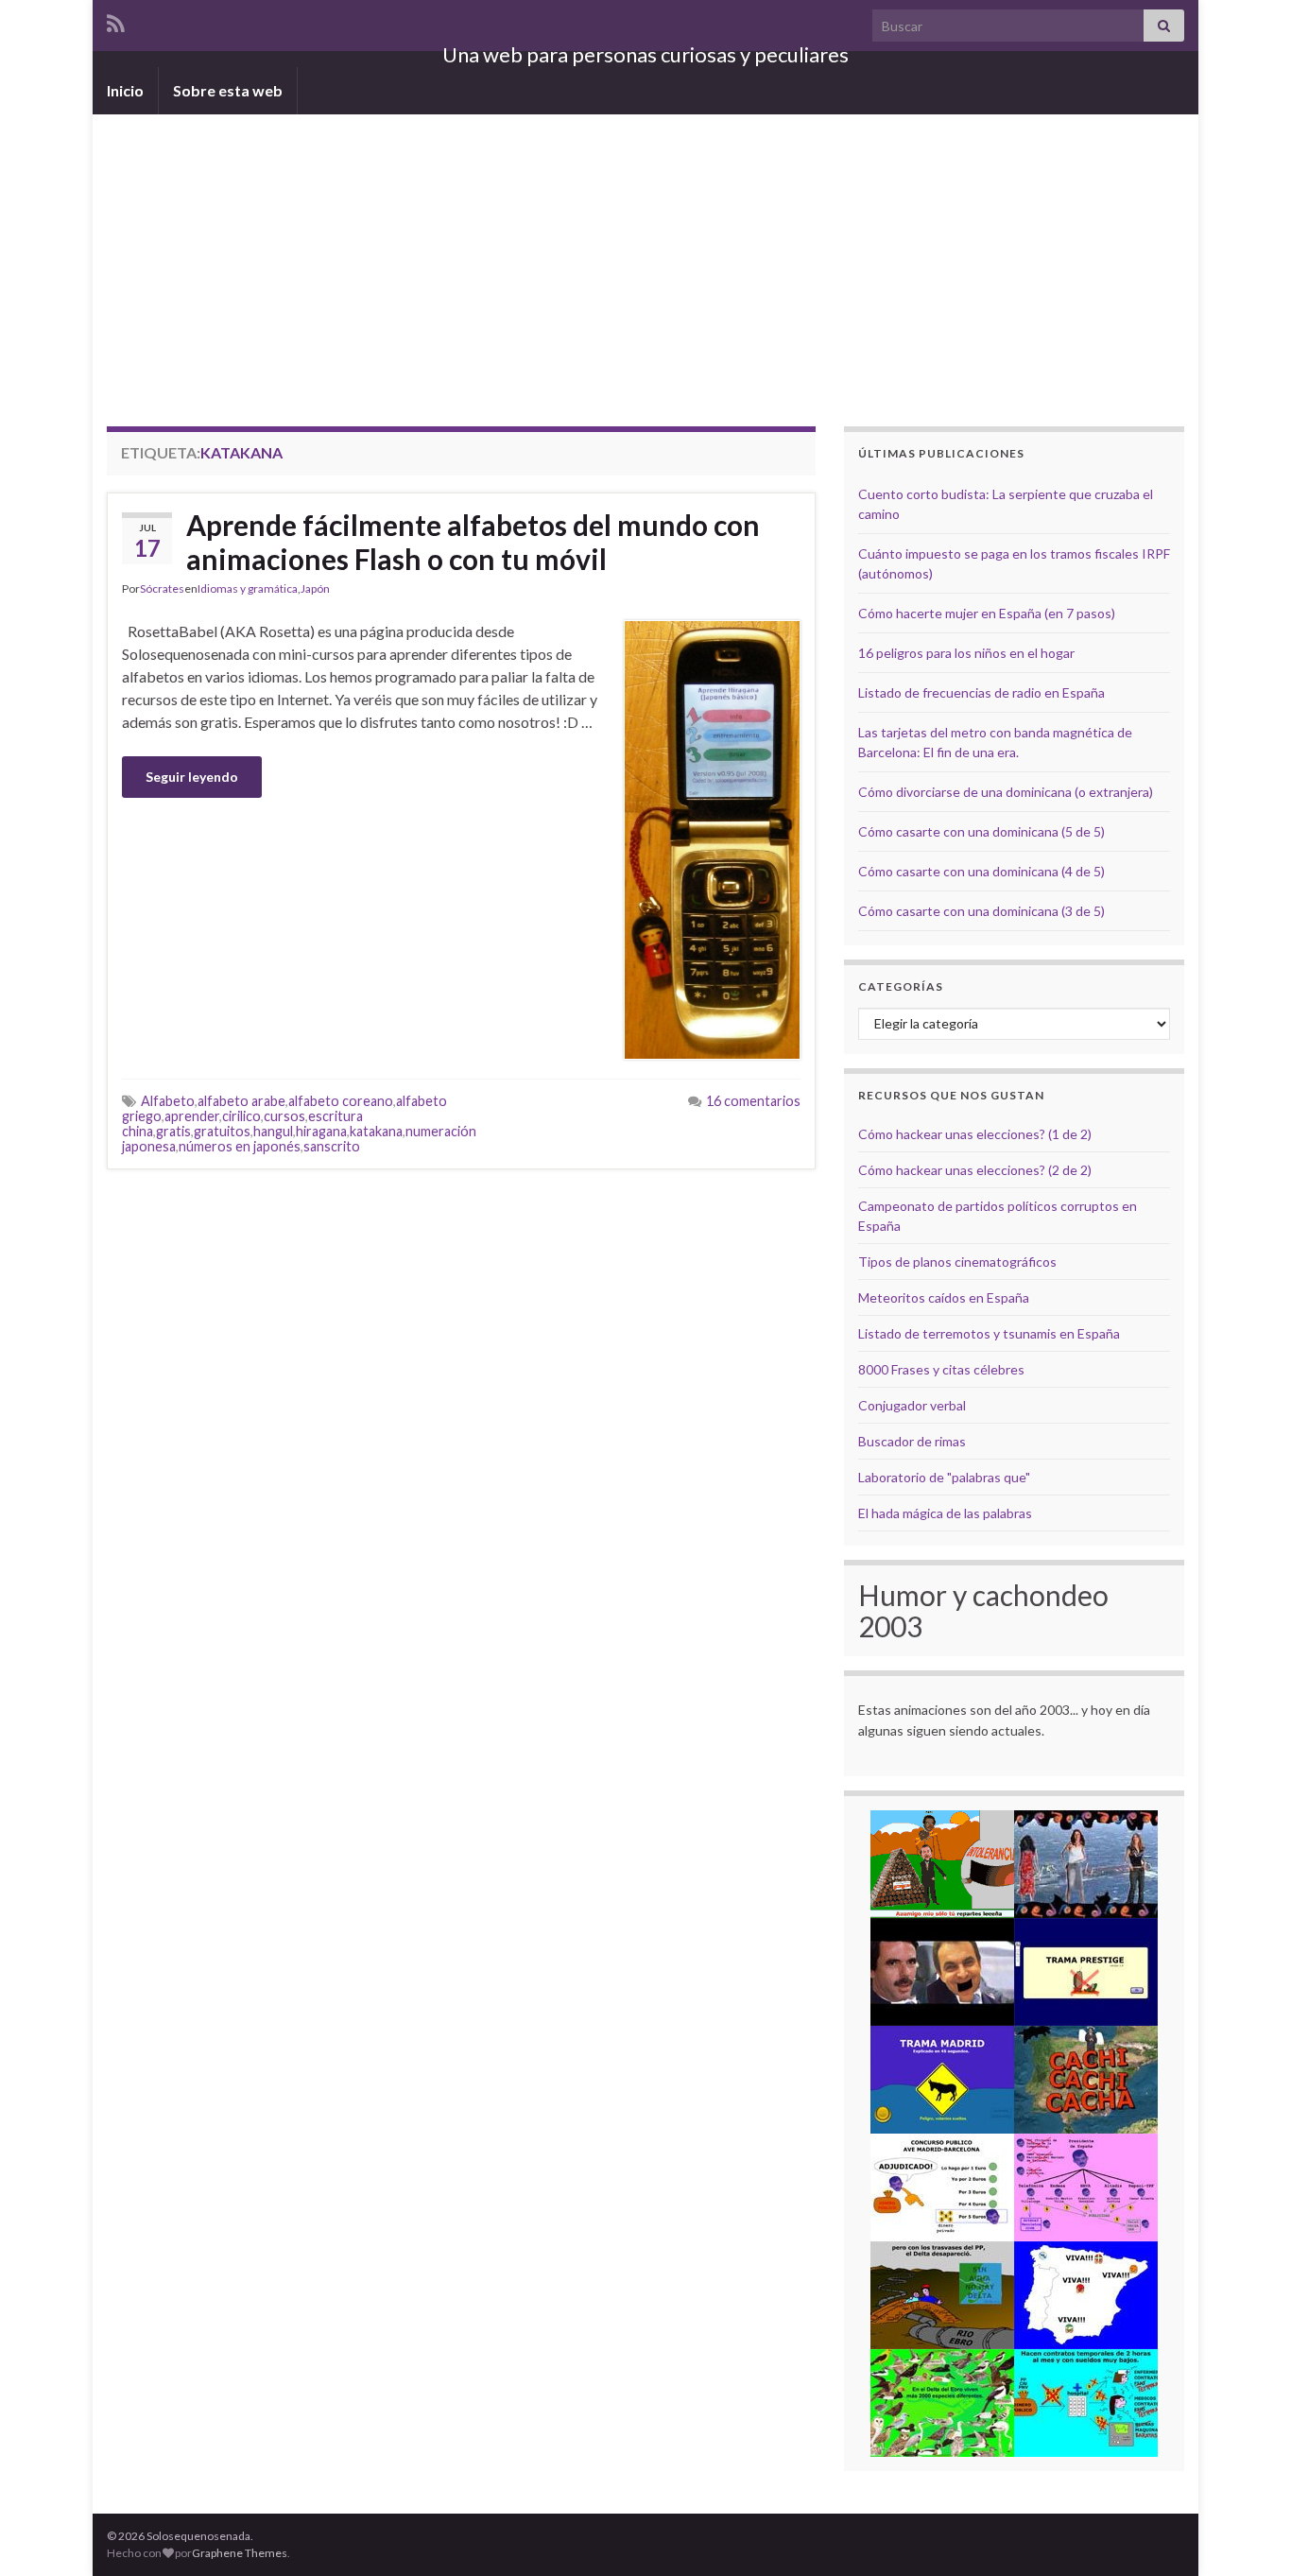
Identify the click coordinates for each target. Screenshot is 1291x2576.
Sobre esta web (228, 90)
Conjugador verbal (912, 1405)
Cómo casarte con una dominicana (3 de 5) (981, 911)
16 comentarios (753, 1101)
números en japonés (240, 1146)
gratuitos (222, 1131)
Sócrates (162, 588)
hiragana (321, 1131)
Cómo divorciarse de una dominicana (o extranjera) (1006, 792)
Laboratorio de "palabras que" (944, 1477)
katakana (376, 1131)
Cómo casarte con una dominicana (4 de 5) (981, 871)
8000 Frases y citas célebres (941, 1369)
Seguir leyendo (192, 777)
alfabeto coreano (341, 1101)
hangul (273, 1131)
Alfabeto (168, 1101)
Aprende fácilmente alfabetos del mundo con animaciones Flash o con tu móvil (473, 542)
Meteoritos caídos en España (944, 1297)
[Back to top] (1248, 2533)
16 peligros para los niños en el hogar (966, 653)
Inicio (125, 90)
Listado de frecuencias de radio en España (981, 692)
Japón (315, 588)
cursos (284, 1116)
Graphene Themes (240, 2553)
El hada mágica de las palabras (945, 1513)
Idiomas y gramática (248, 588)
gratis (173, 1131)
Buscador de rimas (912, 1441)
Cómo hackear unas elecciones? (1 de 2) (975, 1134)
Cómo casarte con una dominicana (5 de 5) (981, 831)
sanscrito (332, 1146)
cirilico (241, 1116)
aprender (192, 1116)
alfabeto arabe (241, 1101)
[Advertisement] (645, 256)
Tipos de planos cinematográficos (957, 1262)
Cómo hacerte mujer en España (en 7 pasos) (987, 613)
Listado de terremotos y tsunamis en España (989, 1333)
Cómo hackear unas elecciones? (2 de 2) (975, 1170)
